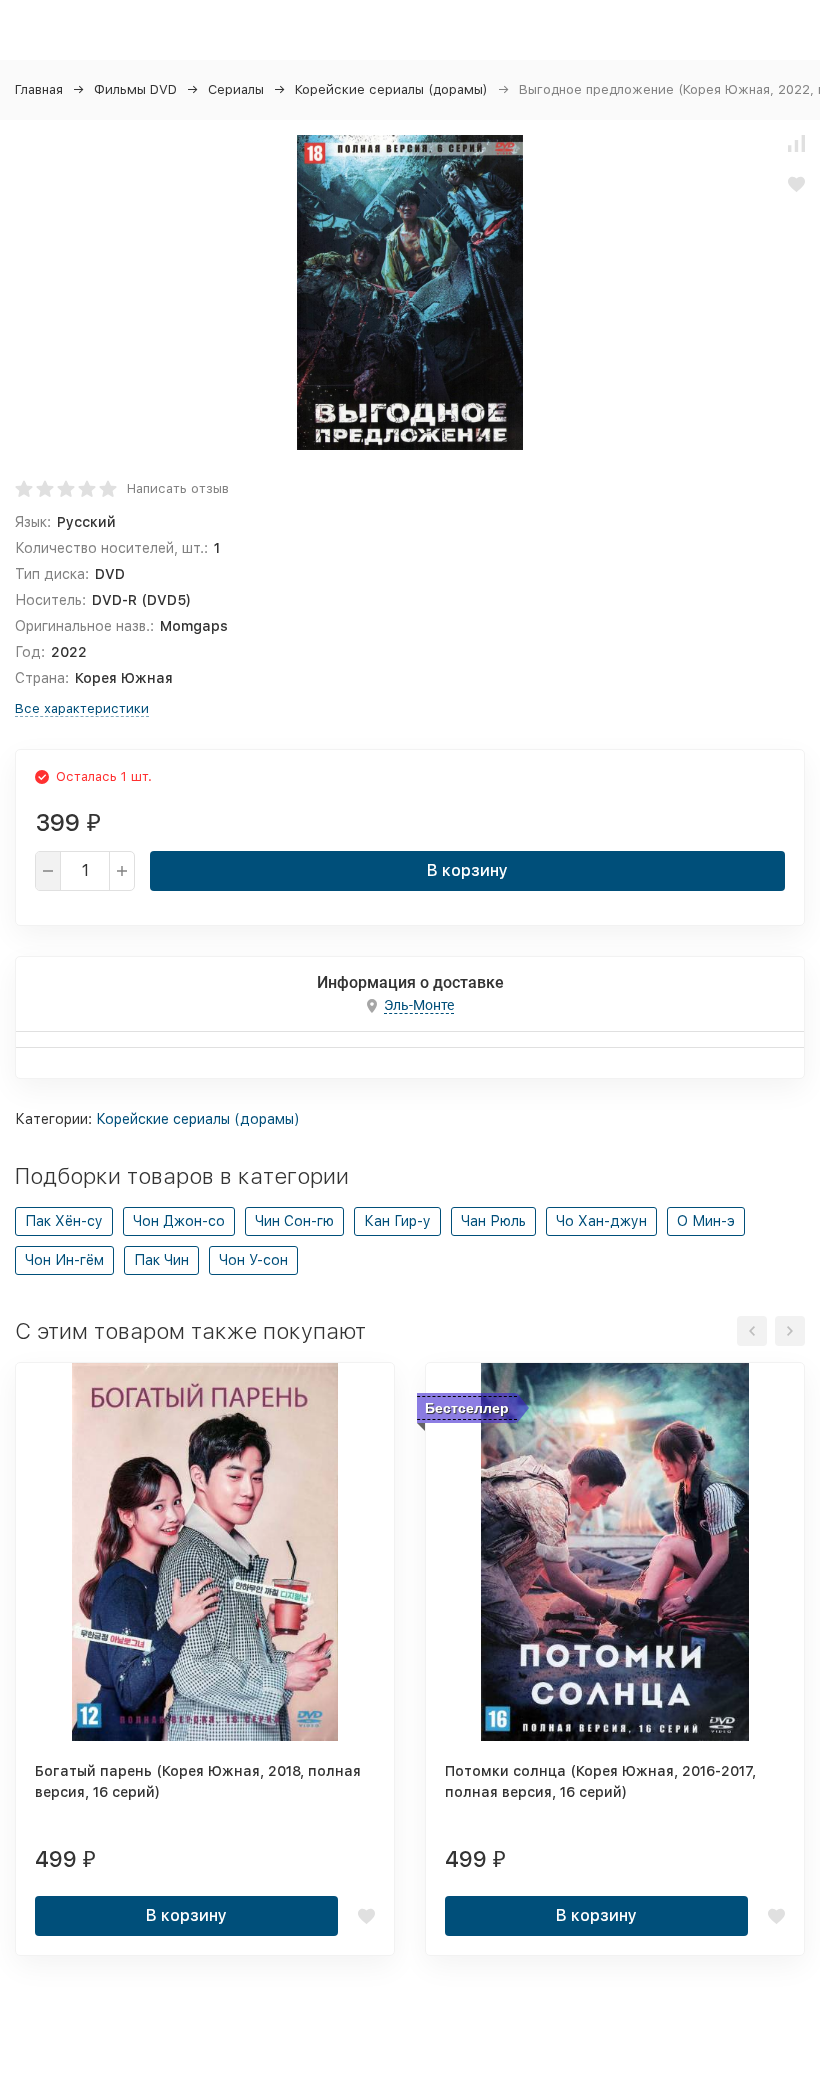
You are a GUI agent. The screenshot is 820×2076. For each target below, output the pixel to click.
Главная (39, 89)
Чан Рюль (493, 1221)
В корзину (467, 870)
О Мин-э (706, 1221)
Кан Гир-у (397, 1221)
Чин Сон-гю (294, 1221)
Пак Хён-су (64, 1221)
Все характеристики (82, 708)
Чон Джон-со (179, 1221)
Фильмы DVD (135, 89)
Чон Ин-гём (64, 1260)
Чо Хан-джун (601, 1221)
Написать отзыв (178, 488)
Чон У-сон (253, 1260)
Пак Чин (161, 1260)
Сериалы (236, 89)
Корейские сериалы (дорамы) (391, 89)
